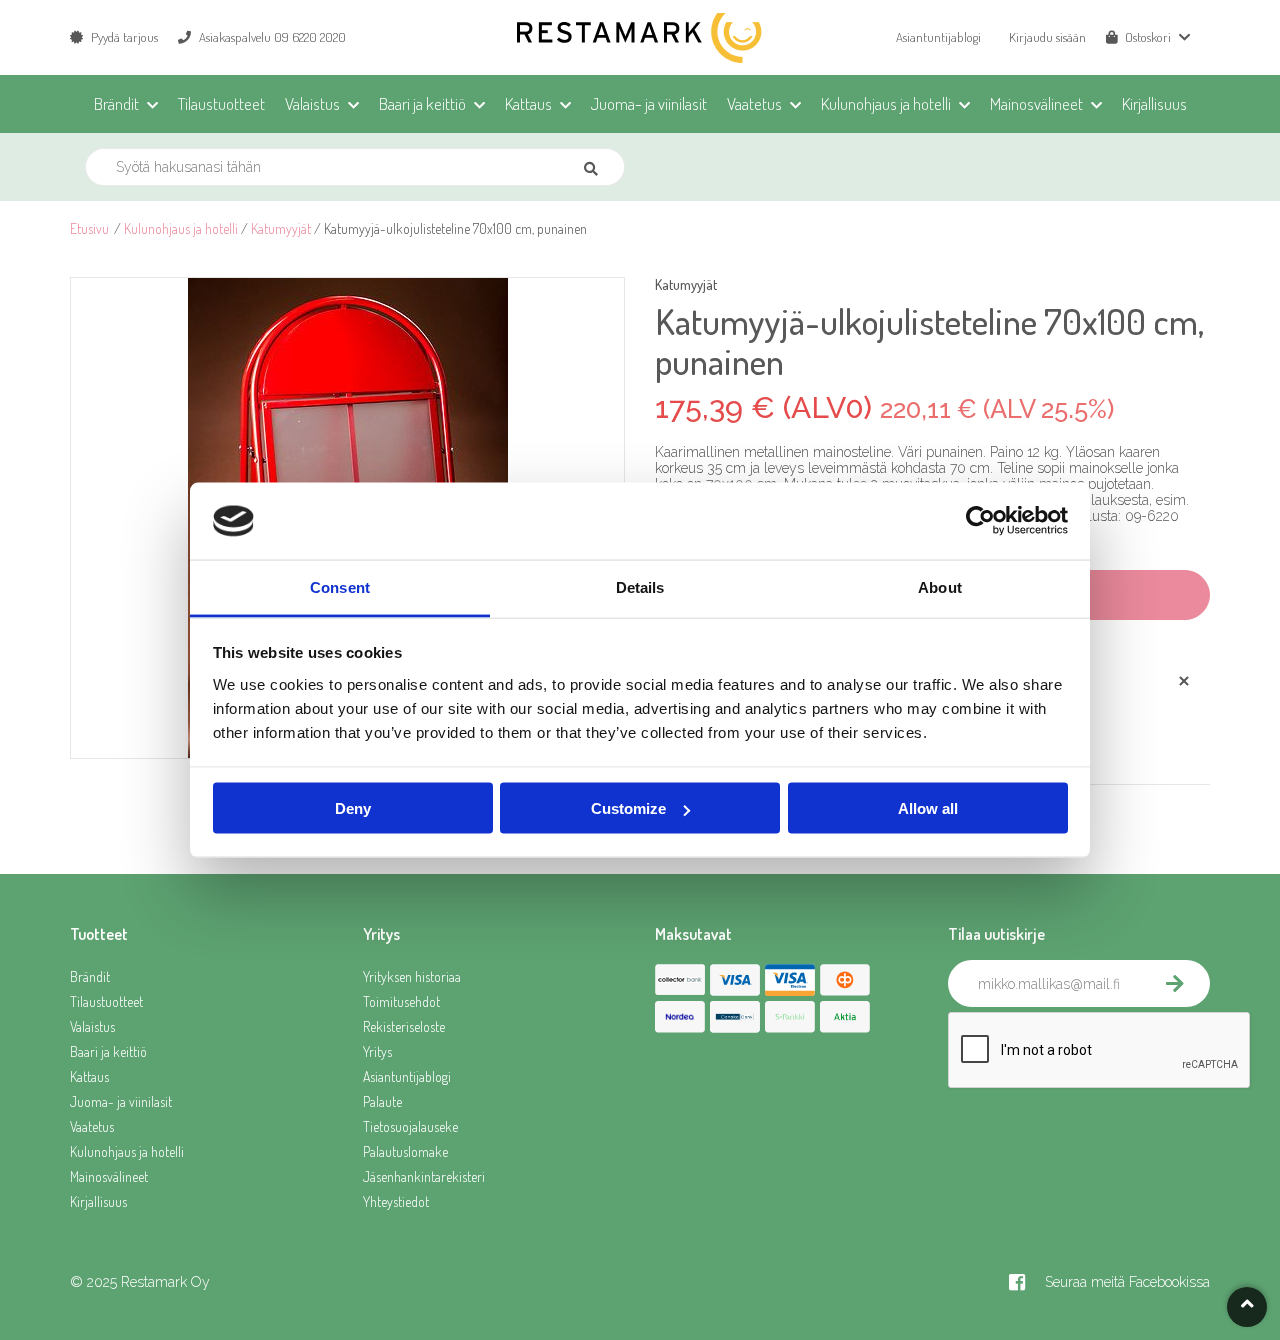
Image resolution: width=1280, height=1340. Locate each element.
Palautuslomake (405, 1151)
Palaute (382, 1101)
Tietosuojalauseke (410, 1126)
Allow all (928, 808)
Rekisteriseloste (404, 1026)
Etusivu (89, 228)
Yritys (377, 1051)
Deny (353, 808)
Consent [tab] (340, 586)
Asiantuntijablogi (938, 37)
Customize (628, 808)
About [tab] (940, 586)
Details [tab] (640, 586)
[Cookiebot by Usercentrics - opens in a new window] (980, 521)
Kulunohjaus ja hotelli (181, 228)
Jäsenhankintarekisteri (424, 1176)
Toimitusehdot (401, 1001)
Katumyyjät (281, 228)
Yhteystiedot (396, 1201)
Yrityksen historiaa (412, 976)
